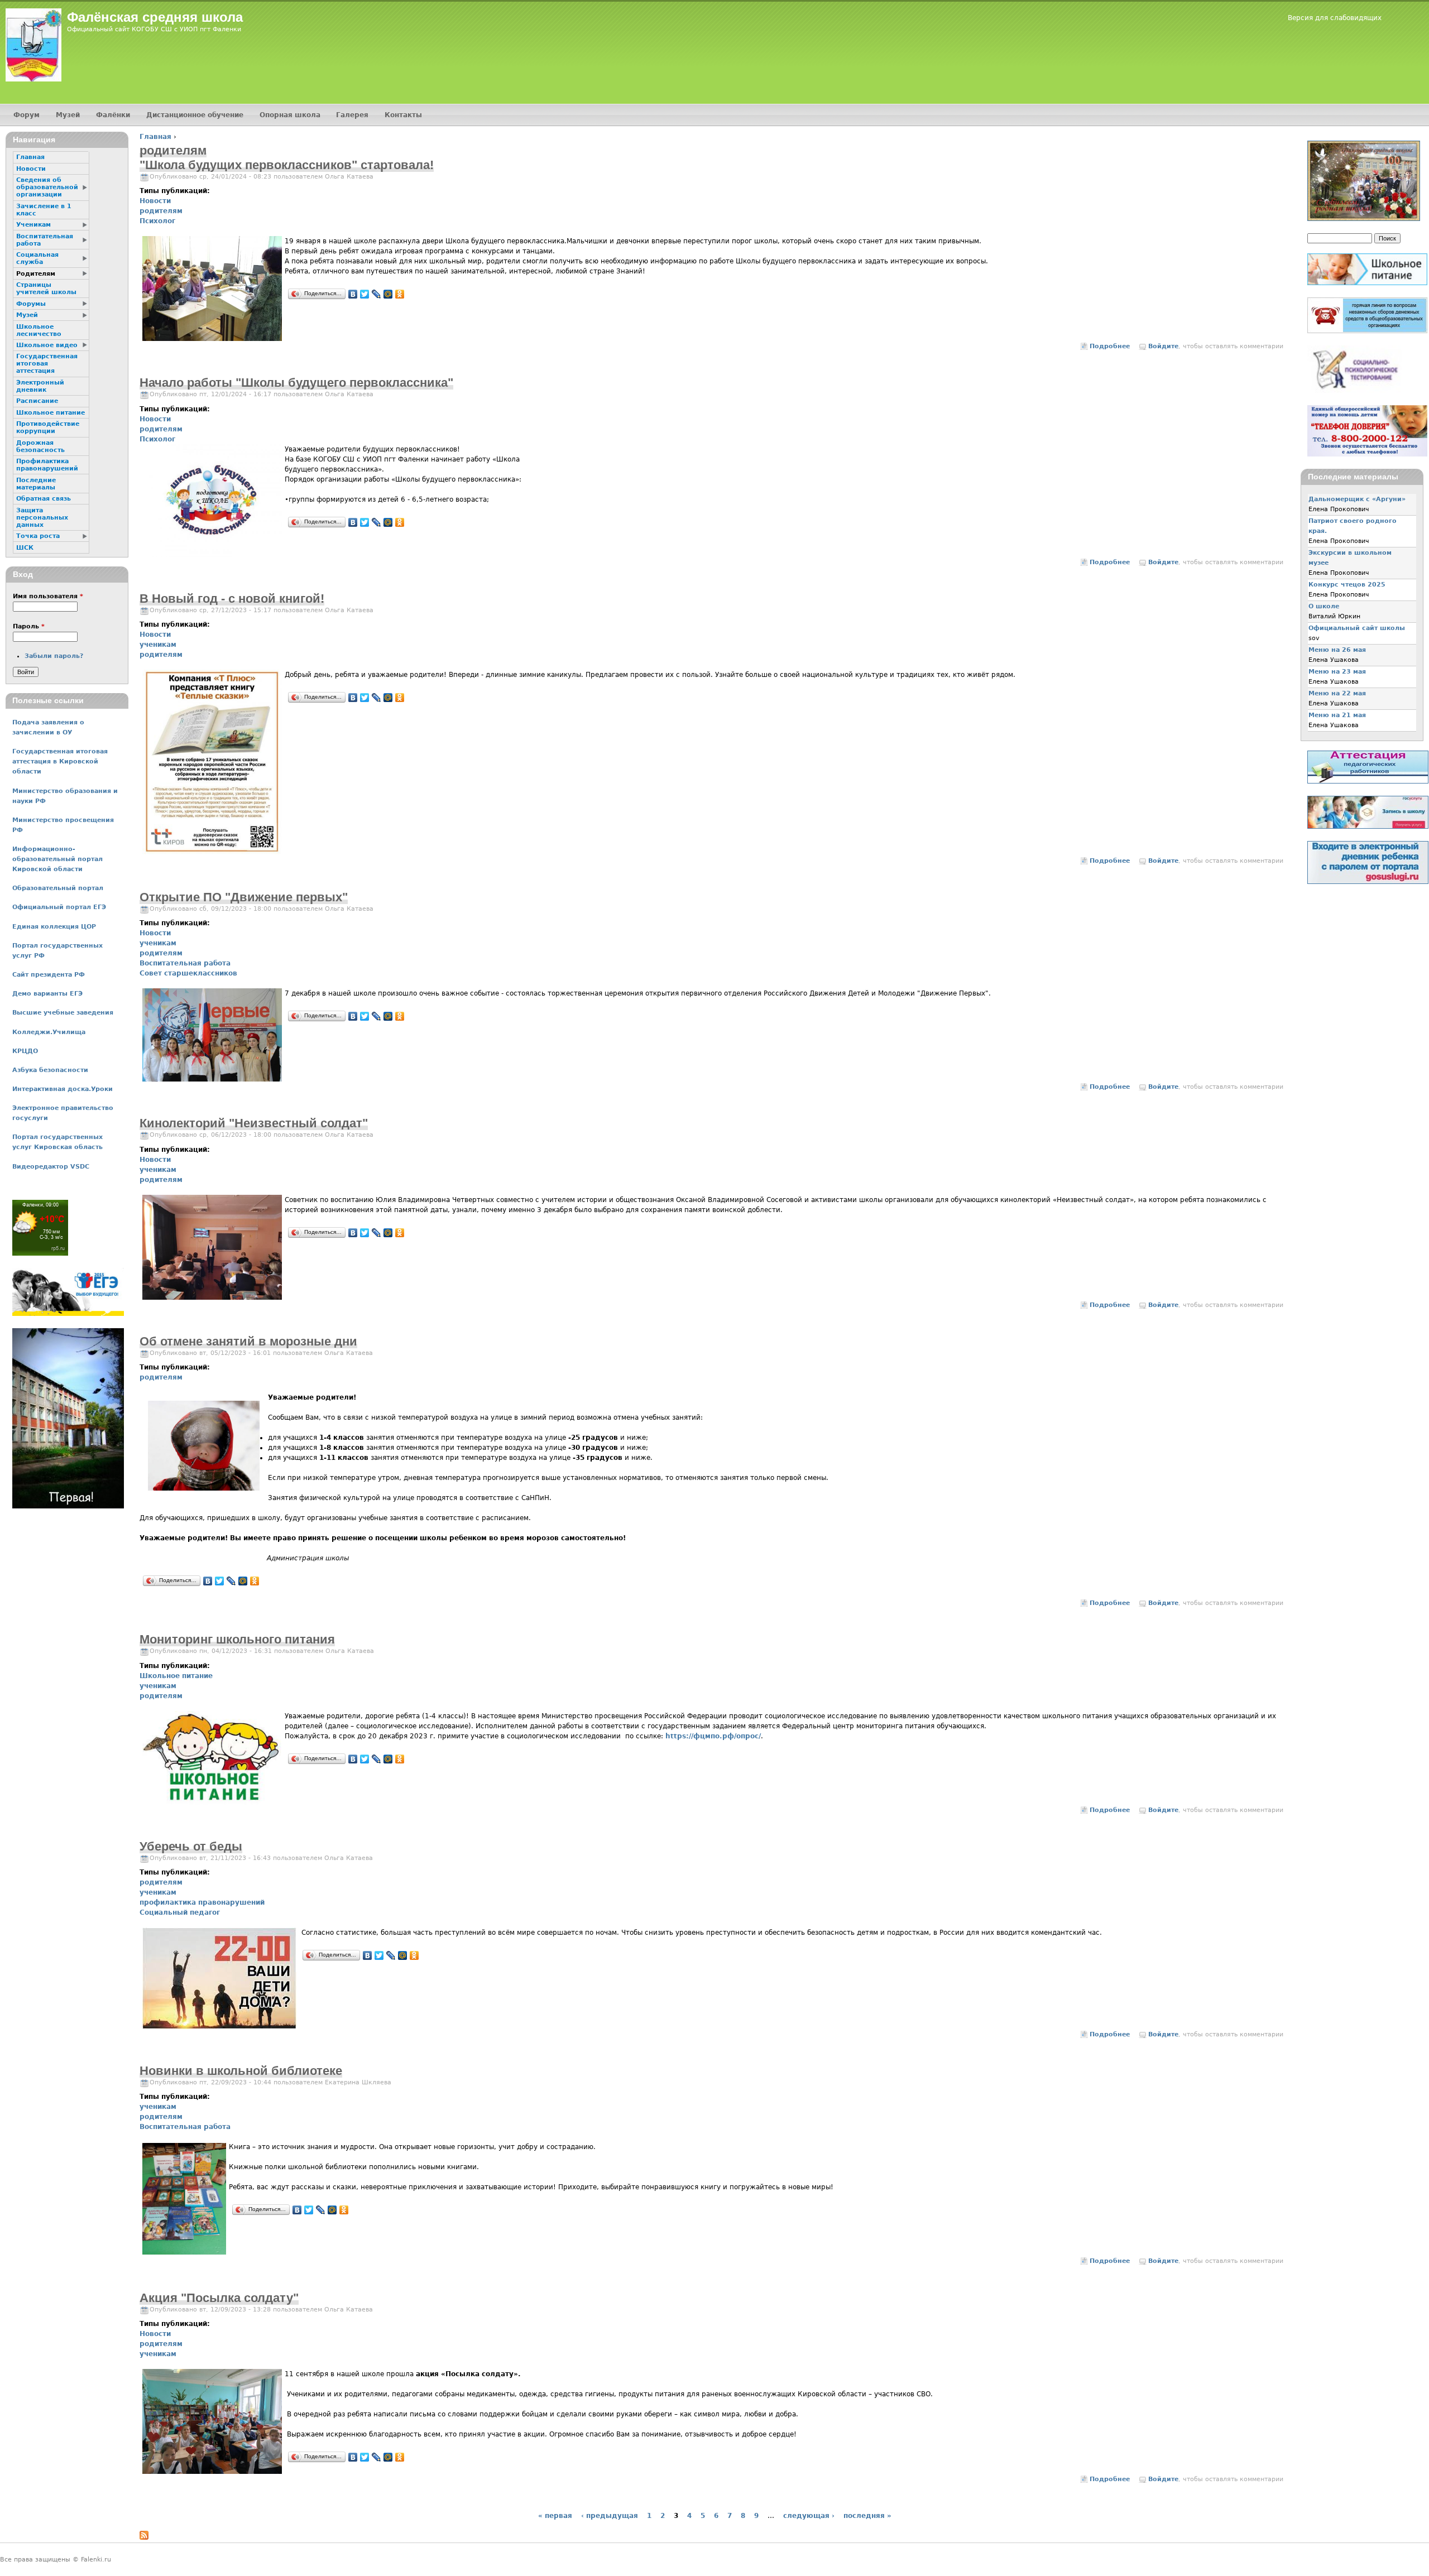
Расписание (37, 401)
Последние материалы (36, 484)
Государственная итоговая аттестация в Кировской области (60, 761)
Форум (27, 115)
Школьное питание (176, 1676)
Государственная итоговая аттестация (47, 364)
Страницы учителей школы (46, 289)
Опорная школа (290, 115)
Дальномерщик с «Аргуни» (1357, 499)
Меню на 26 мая (1337, 650)
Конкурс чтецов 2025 (1347, 585)
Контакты (403, 115)
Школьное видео (47, 345)
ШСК (25, 548)
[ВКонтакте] (353, 294)
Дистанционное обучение (195, 115)
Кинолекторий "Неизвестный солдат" (254, 1123)
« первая (555, 2516)
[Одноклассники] (400, 294)
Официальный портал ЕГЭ (59, 907)
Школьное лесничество (39, 330)
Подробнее (1110, 346)
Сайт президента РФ (49, 975)
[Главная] (33, 45)
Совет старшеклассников (188, 973)
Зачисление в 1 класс (44, 210)
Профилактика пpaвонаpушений (47, 465)
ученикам (158, 645)
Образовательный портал (58, 888)
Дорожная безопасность (40, 446)
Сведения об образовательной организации (47, 187)
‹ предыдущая (610, 2516)
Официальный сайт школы (1357, 628)
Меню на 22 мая (1337, 693)
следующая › (809, 2516)
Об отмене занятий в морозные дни (248, 1341)
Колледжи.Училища (49, 1032)
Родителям (36, 274)
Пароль (29, 626)
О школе (1324, 606)
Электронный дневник (40, 386)
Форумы (31, 304)
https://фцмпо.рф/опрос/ (713, 1736)
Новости (155, 201)
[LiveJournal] (377, 294)
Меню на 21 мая (1337, 715)
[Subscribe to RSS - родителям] (144, 2537)
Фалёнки (113, 115)
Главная (155, 137)
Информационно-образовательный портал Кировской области (57, 859)
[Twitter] (365, 294)
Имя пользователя (48, 596)
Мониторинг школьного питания (237, 1639)
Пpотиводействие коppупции (48, 427)
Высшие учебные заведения (63, 1013)
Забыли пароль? (54, 656)
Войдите (1163, 346)
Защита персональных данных (42, 518)
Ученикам (33, 225)
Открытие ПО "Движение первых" (244, 897)
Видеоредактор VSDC (51, 1167)
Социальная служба (37, 258)
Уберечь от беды (191, 1846)
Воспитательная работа (185, 963)
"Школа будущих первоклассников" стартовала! (287, 165)
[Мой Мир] (388, 294)
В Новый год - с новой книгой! (232, 599)
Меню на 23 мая (1337, 672)
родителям (161, 211)
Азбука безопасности (50, 1070)
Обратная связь (44, 499)
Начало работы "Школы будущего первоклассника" (296, 383)
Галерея (352, 115)
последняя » (867, 2516)
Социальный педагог (180, 1912)
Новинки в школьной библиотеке (241, 2071)
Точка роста (38, 536)
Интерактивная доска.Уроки (63, 1089)
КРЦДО (25, 1051)
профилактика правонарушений (202, 1902)
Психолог (157, 221)
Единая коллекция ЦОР (54, 927)
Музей (68, 115)
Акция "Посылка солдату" (219, 2298)
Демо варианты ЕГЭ (47, 994)
